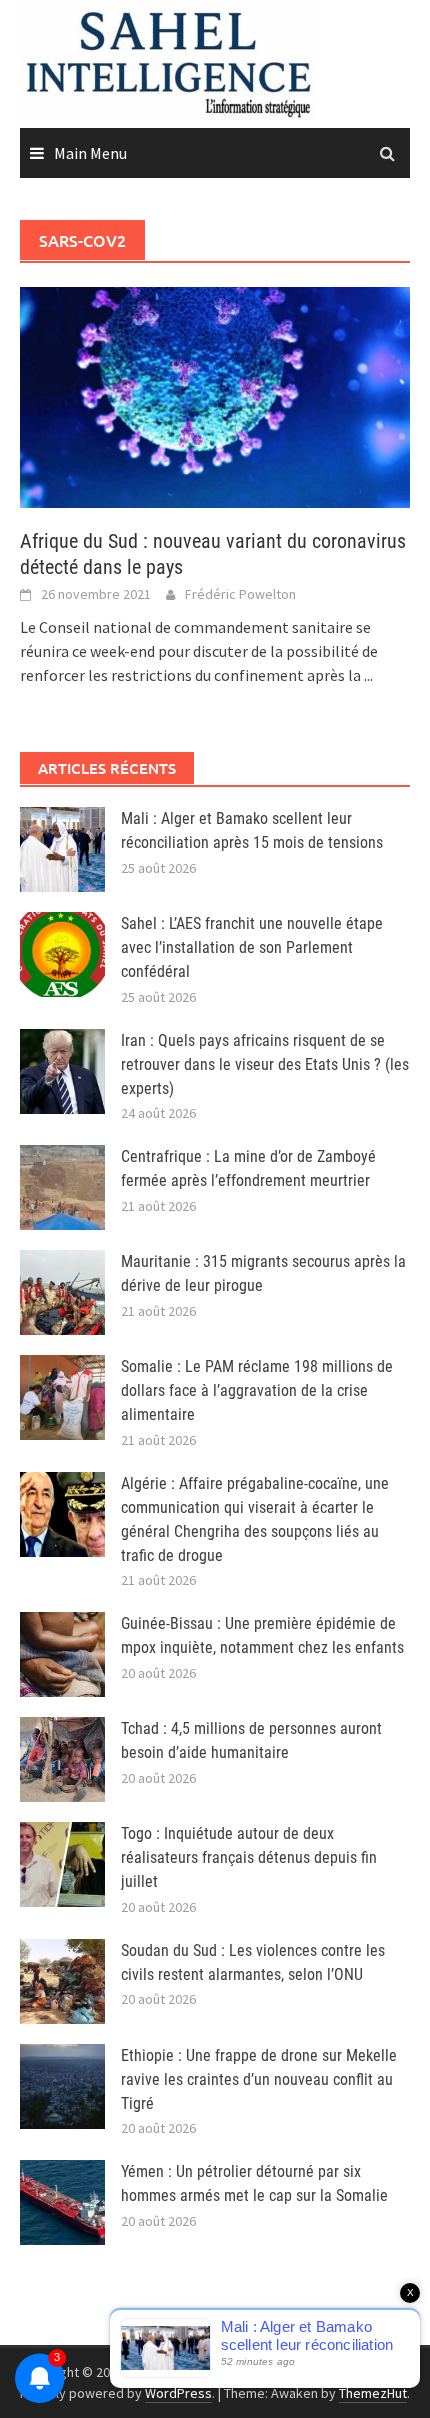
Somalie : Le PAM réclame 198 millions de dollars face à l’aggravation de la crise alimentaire (257, 1390)
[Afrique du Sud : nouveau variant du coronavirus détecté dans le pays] (215, 395)
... (368, 675)
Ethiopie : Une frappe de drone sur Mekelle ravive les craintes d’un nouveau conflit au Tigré (259, 2079)
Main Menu (90, 153)
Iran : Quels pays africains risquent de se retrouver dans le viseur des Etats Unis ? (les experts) (265, 1064)
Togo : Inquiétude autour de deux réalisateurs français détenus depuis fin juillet (249, 1857)
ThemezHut (373, 2393)
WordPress (178, 2393)
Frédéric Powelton (240, 594)
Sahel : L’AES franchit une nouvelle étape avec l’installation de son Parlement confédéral (252, 947)
